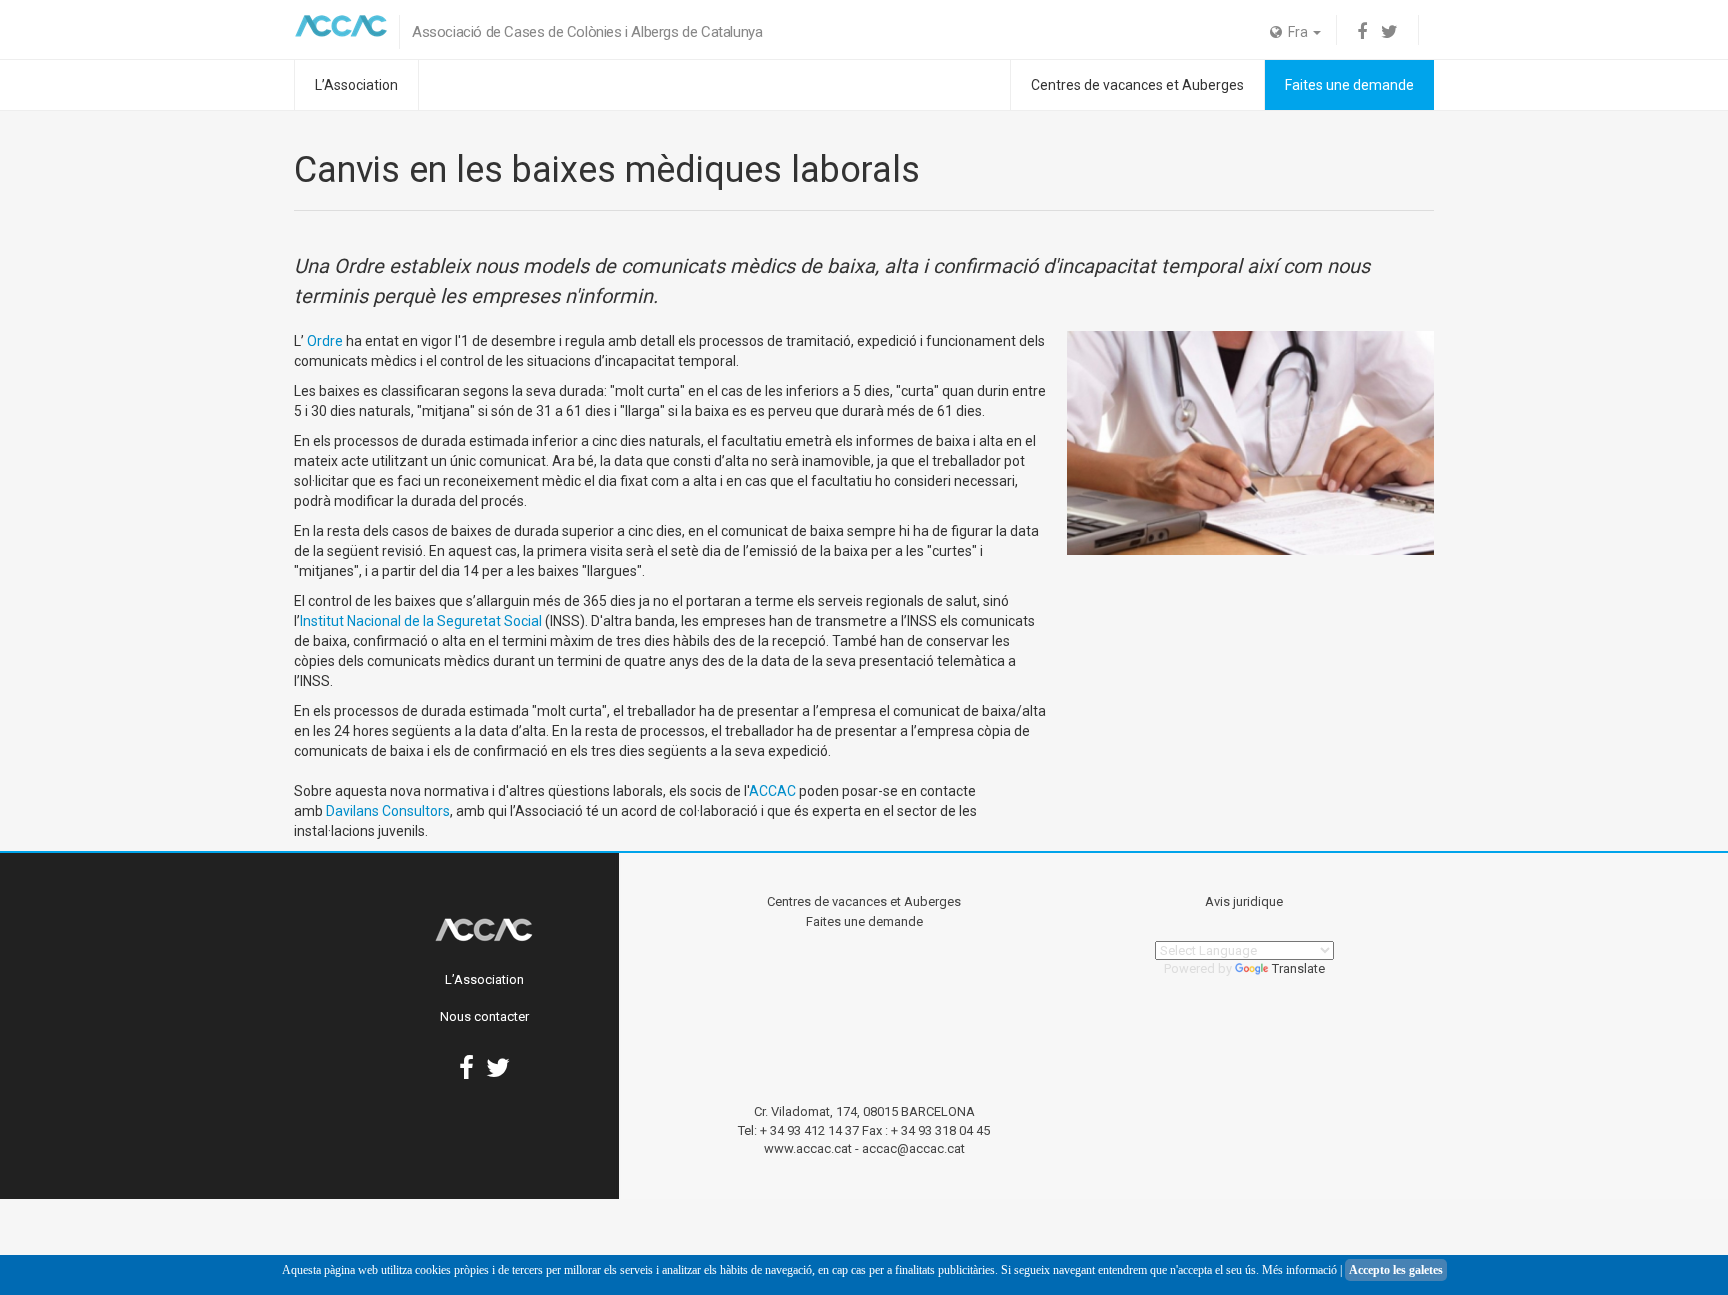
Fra (1296, 32)
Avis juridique (1244, 901)
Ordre (325, 341)
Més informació (1299, 1270)
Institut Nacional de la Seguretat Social (421, 621)
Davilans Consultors (388, 811)
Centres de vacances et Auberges (1137, 85)
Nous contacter (484, 1016)
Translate (1298, 968)
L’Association (356, 85)
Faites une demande (1349, 85)
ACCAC (772, 791)
